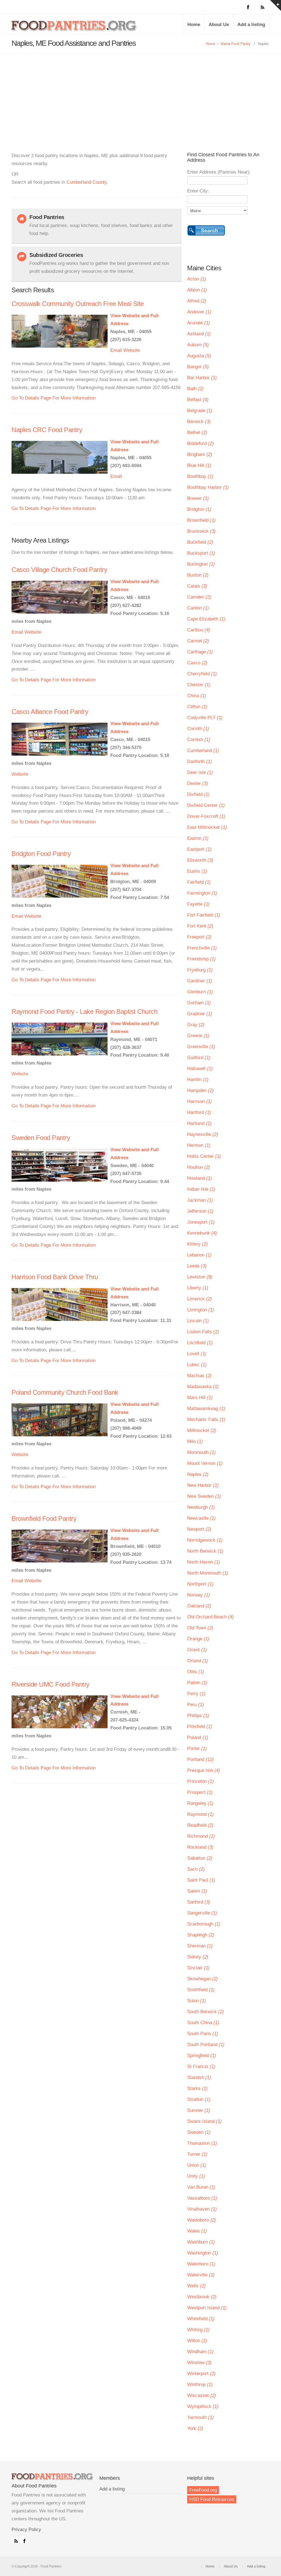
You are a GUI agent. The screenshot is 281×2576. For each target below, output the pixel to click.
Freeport (199, 937)
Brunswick (201, 531)
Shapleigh (201, 1935)
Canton (198, 608)
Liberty (198, 1288)
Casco (197, 663)
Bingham (200, 454)
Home (194, 25)
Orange (198, 1639)
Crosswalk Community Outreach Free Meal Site (78, 304)
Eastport (199, 849)
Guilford (199, 1058)
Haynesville (203, 1134)
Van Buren (201, 2187)
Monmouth (201, 1452)
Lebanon (199, 1255)
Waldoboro (202, 2220)
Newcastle (201, 1518)
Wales (197, 2231)
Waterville (201, 2275)
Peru (196, 1705)
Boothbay (200, 476)
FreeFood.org (203, 2490)
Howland (199, 1178)
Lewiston (200, 1277)
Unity (196, 2176)
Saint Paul (201, 1880)
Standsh (199, 2077)
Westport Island (207, 2308)
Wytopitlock (203, 2406)
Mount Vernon (205, 1463)
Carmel (198, 641)
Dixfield (198, 794)
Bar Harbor (202, 378)
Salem (197, 1891)
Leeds (197, 1266)
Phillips (198, 1716)
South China (203, 2023)
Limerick (199, 1299)
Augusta (199, 356)
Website (132, 350)
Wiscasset (202, 2395)
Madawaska (203, 1387)
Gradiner (200, 1014)
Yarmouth (200, 2417)
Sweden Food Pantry (41, 1138)
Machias (199, 1376)
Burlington (201, 564)
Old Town (200, 1628)
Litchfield (200, 1343)
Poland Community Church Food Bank (65, 1392)
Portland (200, 1759)
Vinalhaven (202, 2209)
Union (197, 2165)
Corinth (198, 729)
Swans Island (204, 2121)
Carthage (200, 652)
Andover (199, 312)
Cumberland (203, 751)
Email (116, 350)
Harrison (199, 1101)
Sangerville (202, 1913)
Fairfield (199, 882)
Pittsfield (200, 1727)
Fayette (198, 904)
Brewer (198, 498)
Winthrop (200, 2384)
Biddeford (200, 443)
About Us (219, 25)
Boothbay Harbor (208, 487)
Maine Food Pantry (236, 44)
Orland (198, 1661)
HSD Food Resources (212, 2499)
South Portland (206, 2045)
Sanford (199, 1902)
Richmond (201, 1836)
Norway (199, 1595)
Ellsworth (200, 860)
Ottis (196, 1672)
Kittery (197, 1244)
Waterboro (201, 2264)
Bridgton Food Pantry (41, 854)
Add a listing (251, 25)
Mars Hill (200, 1398)
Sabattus (200, 1858)
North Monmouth (208, 1573)
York (195, 2428)
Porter (197, 1748)
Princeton (200, 1781)
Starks (197, 2088)
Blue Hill (199, 465)
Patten (197, 1683)
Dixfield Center (206, 805)
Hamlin (198, 1080)
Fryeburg (200, 970)
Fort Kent (200, 926)
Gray (196, 1025)
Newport (199, 1529)
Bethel (197, 432)
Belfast (198, 400)
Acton (197, 279)
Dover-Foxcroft (206, 816)
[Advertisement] (140, 94)
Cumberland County (87, 182)
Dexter (198, 783)
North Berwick (205, 1551)
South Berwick (206, 2012)
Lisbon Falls (203, 1332)
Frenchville (202, 948)
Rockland (200, 1847)
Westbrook (202, 2297)
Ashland (199, 334)
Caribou (199, 630)
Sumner (199, 2110)
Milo (195, 1441)
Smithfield (201, 1990)
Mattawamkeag (206, 1408)
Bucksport (201, 553)
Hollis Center (204, 1156)
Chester (199, 685)
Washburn (201, 2242)
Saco (196, 1869)
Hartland (199, 1123)
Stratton (199, 2099)
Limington (201, 1310)
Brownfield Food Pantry (44, 1518)
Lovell (197, 1354)
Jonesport (201, 1222)
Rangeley (200, 1803)
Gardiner (200, 981)
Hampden (200, 1090)
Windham (200, 2352)
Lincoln (198, 1321)
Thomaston (202, 2143)
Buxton (198, 575)
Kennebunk (202, 1233)
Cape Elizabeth (206, 619)
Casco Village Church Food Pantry (59, 570)
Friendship (201, 959)
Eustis (197, 871)
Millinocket (202, 1430)
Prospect (200, 1792)
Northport (200, 1584)
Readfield (200, 1825)
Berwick (199, 422)
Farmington (202, 893)
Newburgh (201, 1507)
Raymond (200, 1814)
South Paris (203, 2034)
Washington (203, 2253)
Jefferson (200, 1211)
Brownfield (201, 520)
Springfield (202, 2056)
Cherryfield (202, 674)
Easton (198, 838)
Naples (198, 1474)
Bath (195, 389)
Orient (197, 1650)
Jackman (200, 1200)
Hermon (199, 1145)
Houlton (199, 1167)
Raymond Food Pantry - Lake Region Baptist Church (84, 1012)
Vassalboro (202, 2198)
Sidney (198, 1957)
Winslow (199, 2363)
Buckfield (200, 542)
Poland (198, 1737)
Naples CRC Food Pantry (47, 430)
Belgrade (200, 411)
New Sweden (204, 1496)
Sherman (200, 1946)
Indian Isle (201, 1189)
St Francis (201, 2066)
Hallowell (200, 1069)
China (197, 696)
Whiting (198, 2330)
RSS (15, 2540)
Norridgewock (205, 1540)
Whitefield (201, 2319)
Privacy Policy (26, 2530)
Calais (197, 586)
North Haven (204, 1562)
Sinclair (198, 1968)
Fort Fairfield (204, 915)
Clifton (197, 707)
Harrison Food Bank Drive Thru (55, 1277)
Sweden (199, 2132)
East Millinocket (207, 827)
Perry (196, 1694)
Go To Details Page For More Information (54, 398)
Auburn (198, 345)
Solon (196, 2001)
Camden (199, 597)
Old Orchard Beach (210, 1617)
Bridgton (199, 509)
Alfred (197, 301)
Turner (197, 2154)
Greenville (201, 1047)
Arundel (199, 323)
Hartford (199, 1112)
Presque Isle (204, 1770)
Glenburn (200, 992)
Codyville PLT (205, 718)
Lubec (197, 1365)
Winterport (201, 2374)
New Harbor (203, 1485)
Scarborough (204, 1924)
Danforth (199, 761)
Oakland (199, 1606)
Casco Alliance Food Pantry (50, 712)
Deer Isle (200, 772)
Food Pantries (75, 28)
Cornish (199, 740)
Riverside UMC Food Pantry (50, 1684)
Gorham (199, 1003)
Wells (196, 2286)
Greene (198, 1036)
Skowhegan (203, 1979)
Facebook (23, 2540)
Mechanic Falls (206, 1419)
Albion (197, 290)
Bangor (198, 367)
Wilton (197, 2341)
